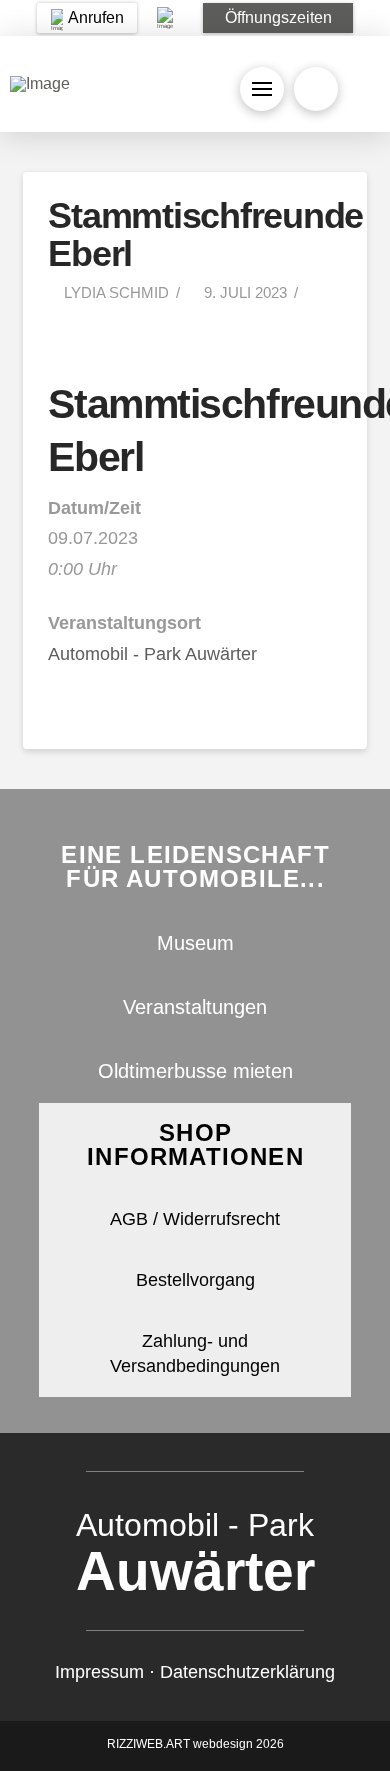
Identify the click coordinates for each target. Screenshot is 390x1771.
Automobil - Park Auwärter (152, 654)
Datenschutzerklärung (247, 1672)
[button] (278, 18)
